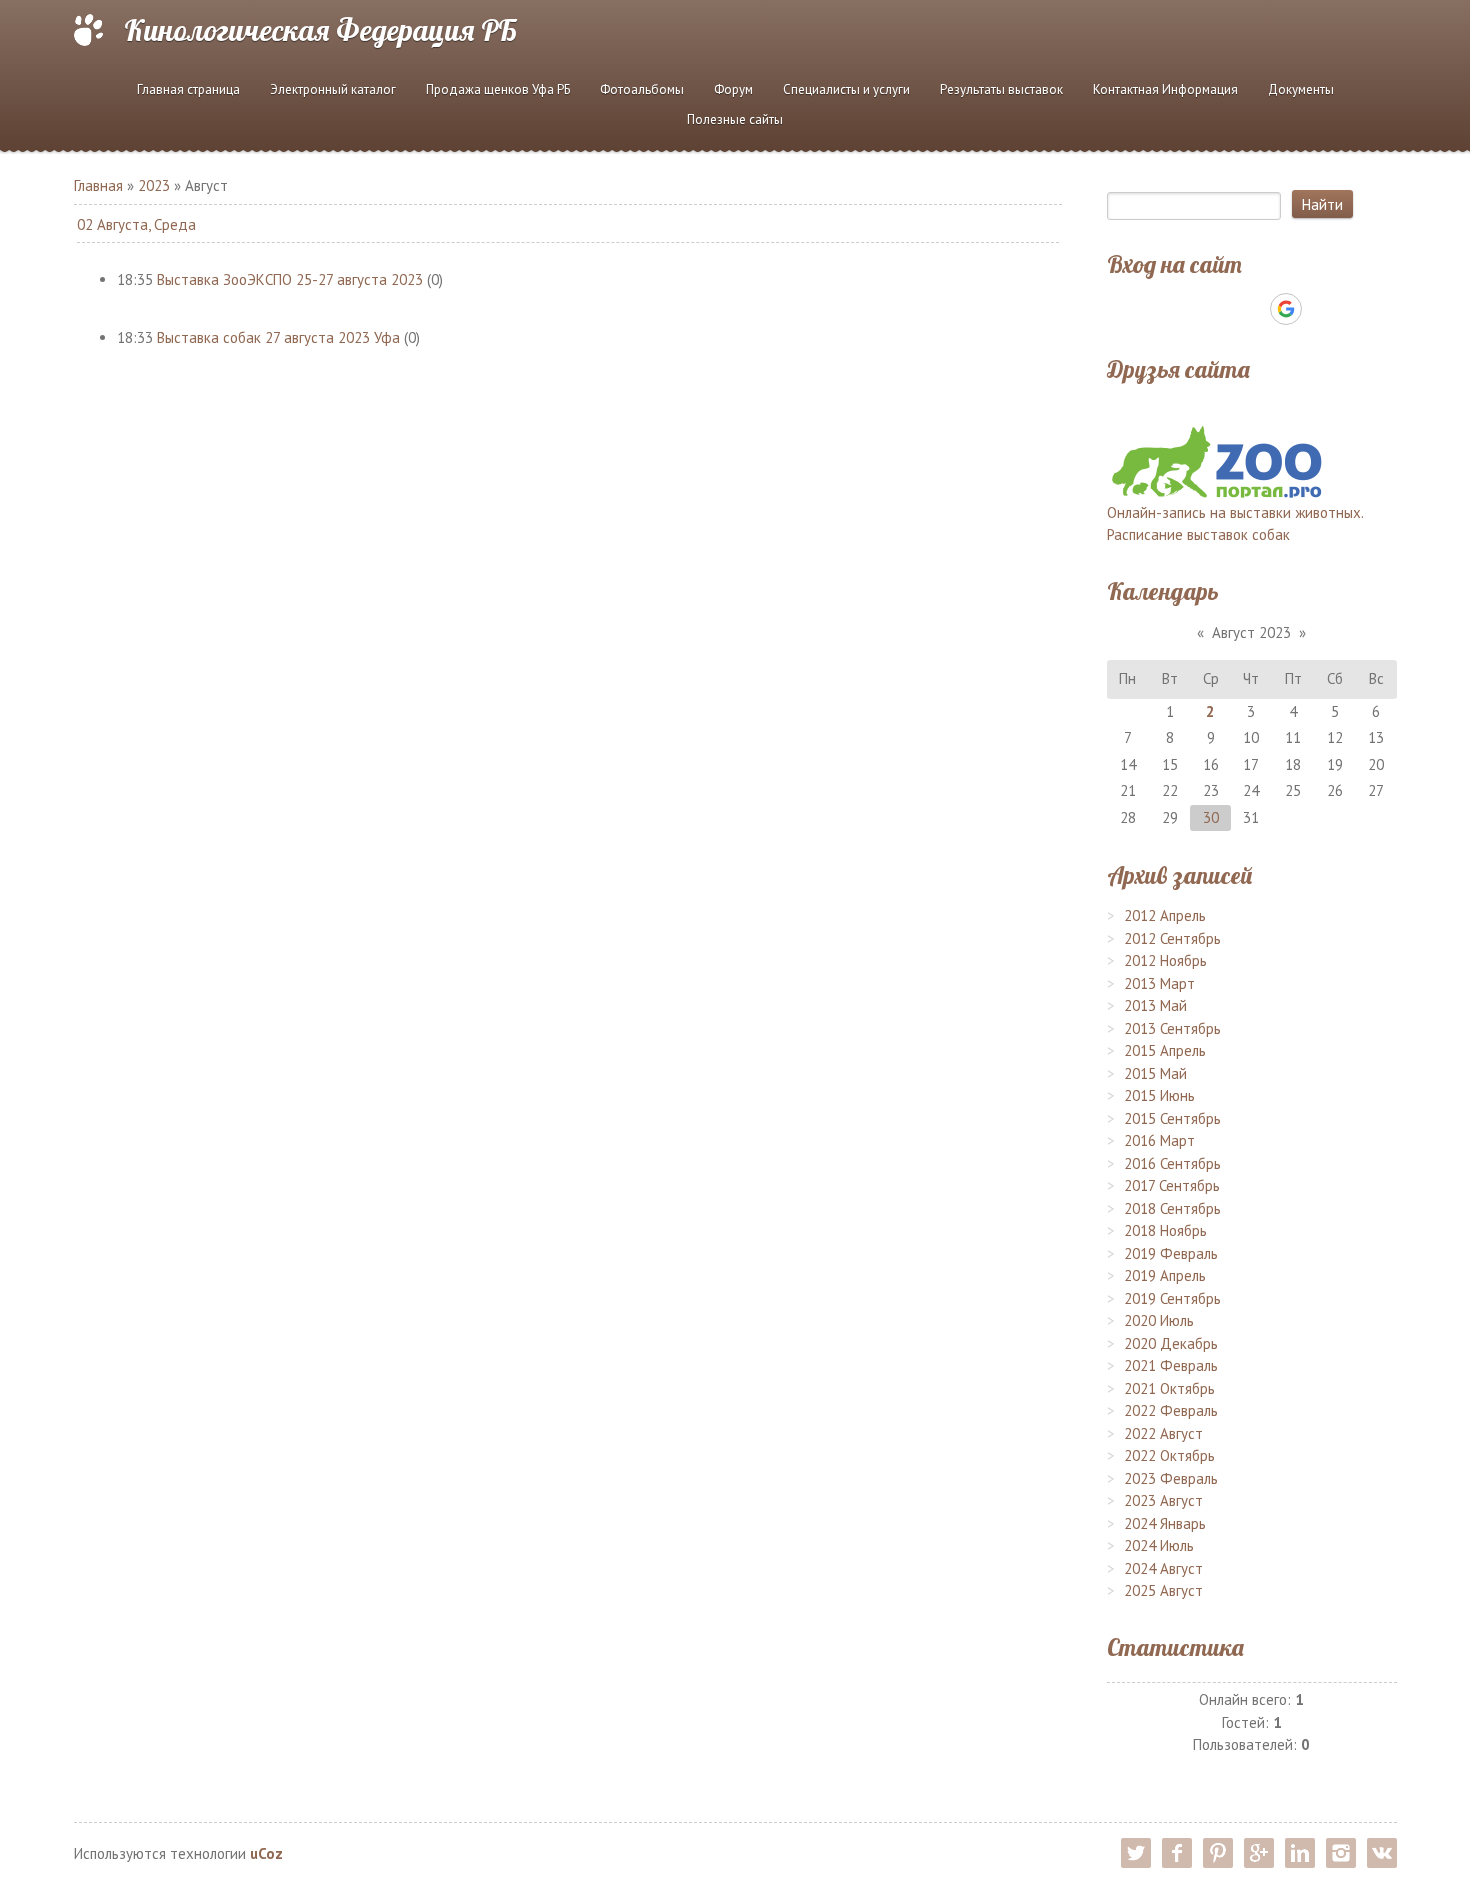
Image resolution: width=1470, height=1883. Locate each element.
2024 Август (1163, 1568)
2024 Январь (1165, 1523)
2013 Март (1159, 983)
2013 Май (1155, 1005)
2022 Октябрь (1169, 1455)
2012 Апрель (1165, 915)
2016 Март (1159, 1140)
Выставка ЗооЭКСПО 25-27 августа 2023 (290, 279)
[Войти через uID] (1183, 309)
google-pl (1259, 1853)
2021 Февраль (1171, 1365)
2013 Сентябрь (1172, 1028)
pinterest (1218, 1853)
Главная (98, 185)
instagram (1341, 1853)
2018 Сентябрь (1172, 1208)
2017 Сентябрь (1172, 1185)
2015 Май (1155, 1073)
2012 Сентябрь (1172, 938)
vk (1382, 1853)
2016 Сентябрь (1172, 1163)
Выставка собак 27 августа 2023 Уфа (278, 337)
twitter (1136, 1853)
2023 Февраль (1171, 1478)
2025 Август (1163, 1590)
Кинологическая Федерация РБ (320, 30)
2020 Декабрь (1171, 1343)
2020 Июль (1159, 1320)
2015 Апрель (1165, 1050)
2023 (154, 185)
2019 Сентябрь (1172, 1298)
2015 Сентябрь (1172, 1118)
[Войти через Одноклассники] (1321, 309)
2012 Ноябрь (1165, 960)
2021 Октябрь (1169, 1388)
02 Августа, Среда (136, 224)
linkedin (1300, 1853)
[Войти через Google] (1286, 309)
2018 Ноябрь (1165, 1230)
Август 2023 (1251, 632)
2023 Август (1163, 1500)
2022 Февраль (1171, 1410)
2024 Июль (1159, 1545)
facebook (1177, 1853)
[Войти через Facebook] (1251, 309)
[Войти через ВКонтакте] (1217, 309)
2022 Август (1163, 1433)
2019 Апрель (1165, 1275)
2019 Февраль (1171, 1253)
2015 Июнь (1159, 1095)
